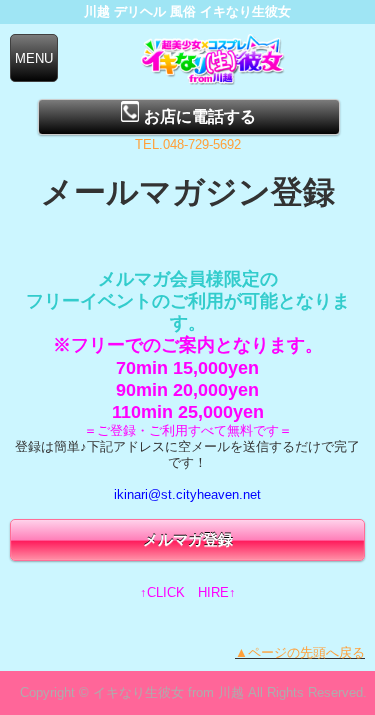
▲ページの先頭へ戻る (300, 652)
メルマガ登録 (188, 539)
